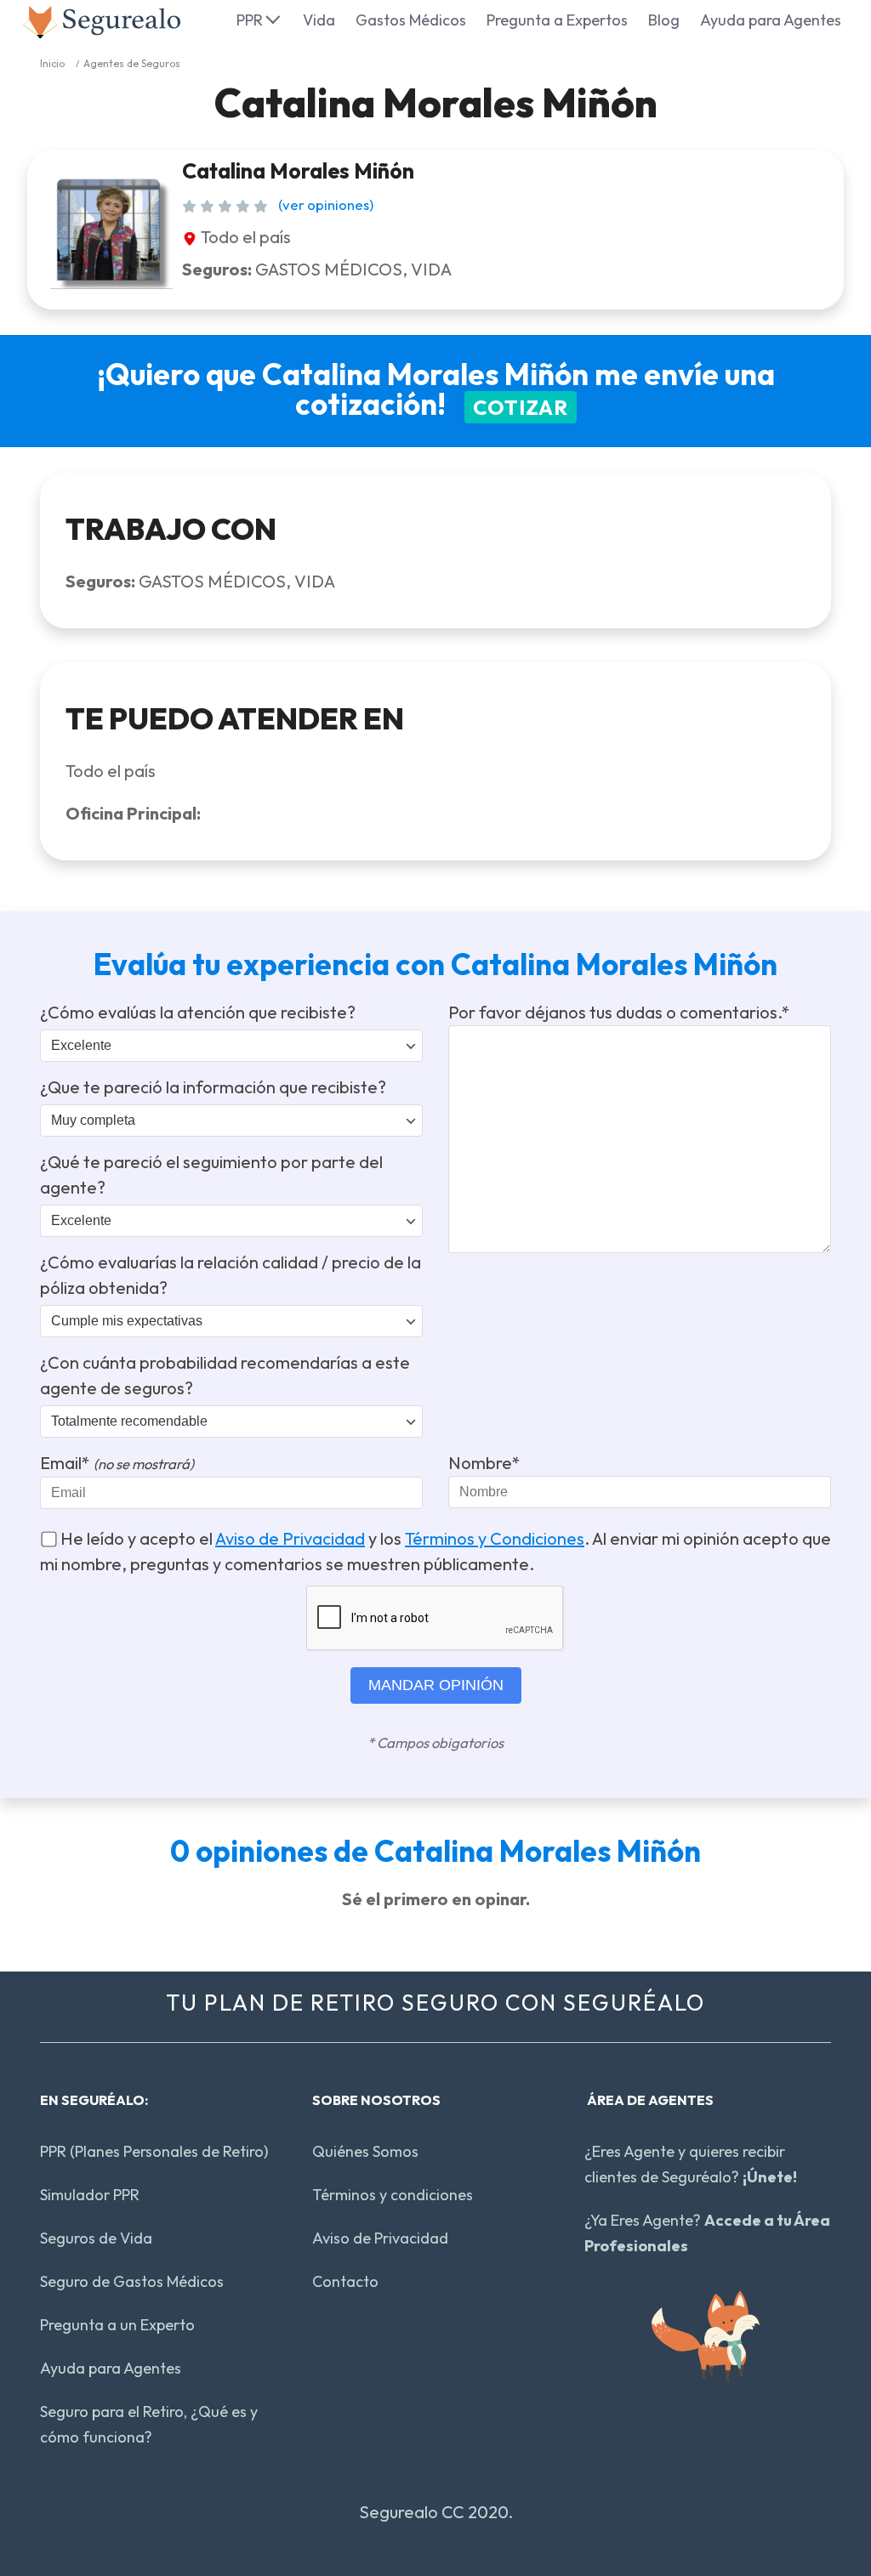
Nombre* (484, 1463)
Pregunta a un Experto (117, 2325)
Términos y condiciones (393, 2195)
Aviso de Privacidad (290, 1538)
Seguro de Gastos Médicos (132, 2281)
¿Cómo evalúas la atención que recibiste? (198, 1012)
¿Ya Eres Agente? (707, 2233)
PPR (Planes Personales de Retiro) (154, 2151)
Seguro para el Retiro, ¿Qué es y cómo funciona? (149, 2424)
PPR (250, 20)
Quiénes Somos (365, 2151)
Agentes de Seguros (132, 63)
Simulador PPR (90, 2195)
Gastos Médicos (411, 20)
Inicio (52, 63)
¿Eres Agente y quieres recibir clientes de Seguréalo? (691, 2164)
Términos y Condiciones (495, 1538)
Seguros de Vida (96, 2238)
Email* (117, 1463)
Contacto (345, 2281)
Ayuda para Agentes (771, 20)
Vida (319, 20)
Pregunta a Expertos (557, 20)
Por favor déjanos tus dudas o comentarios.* (619, 1012)
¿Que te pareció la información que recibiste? (213, 1087)
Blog (664, 20)
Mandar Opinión (436, 1685)
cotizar (521, 407)
